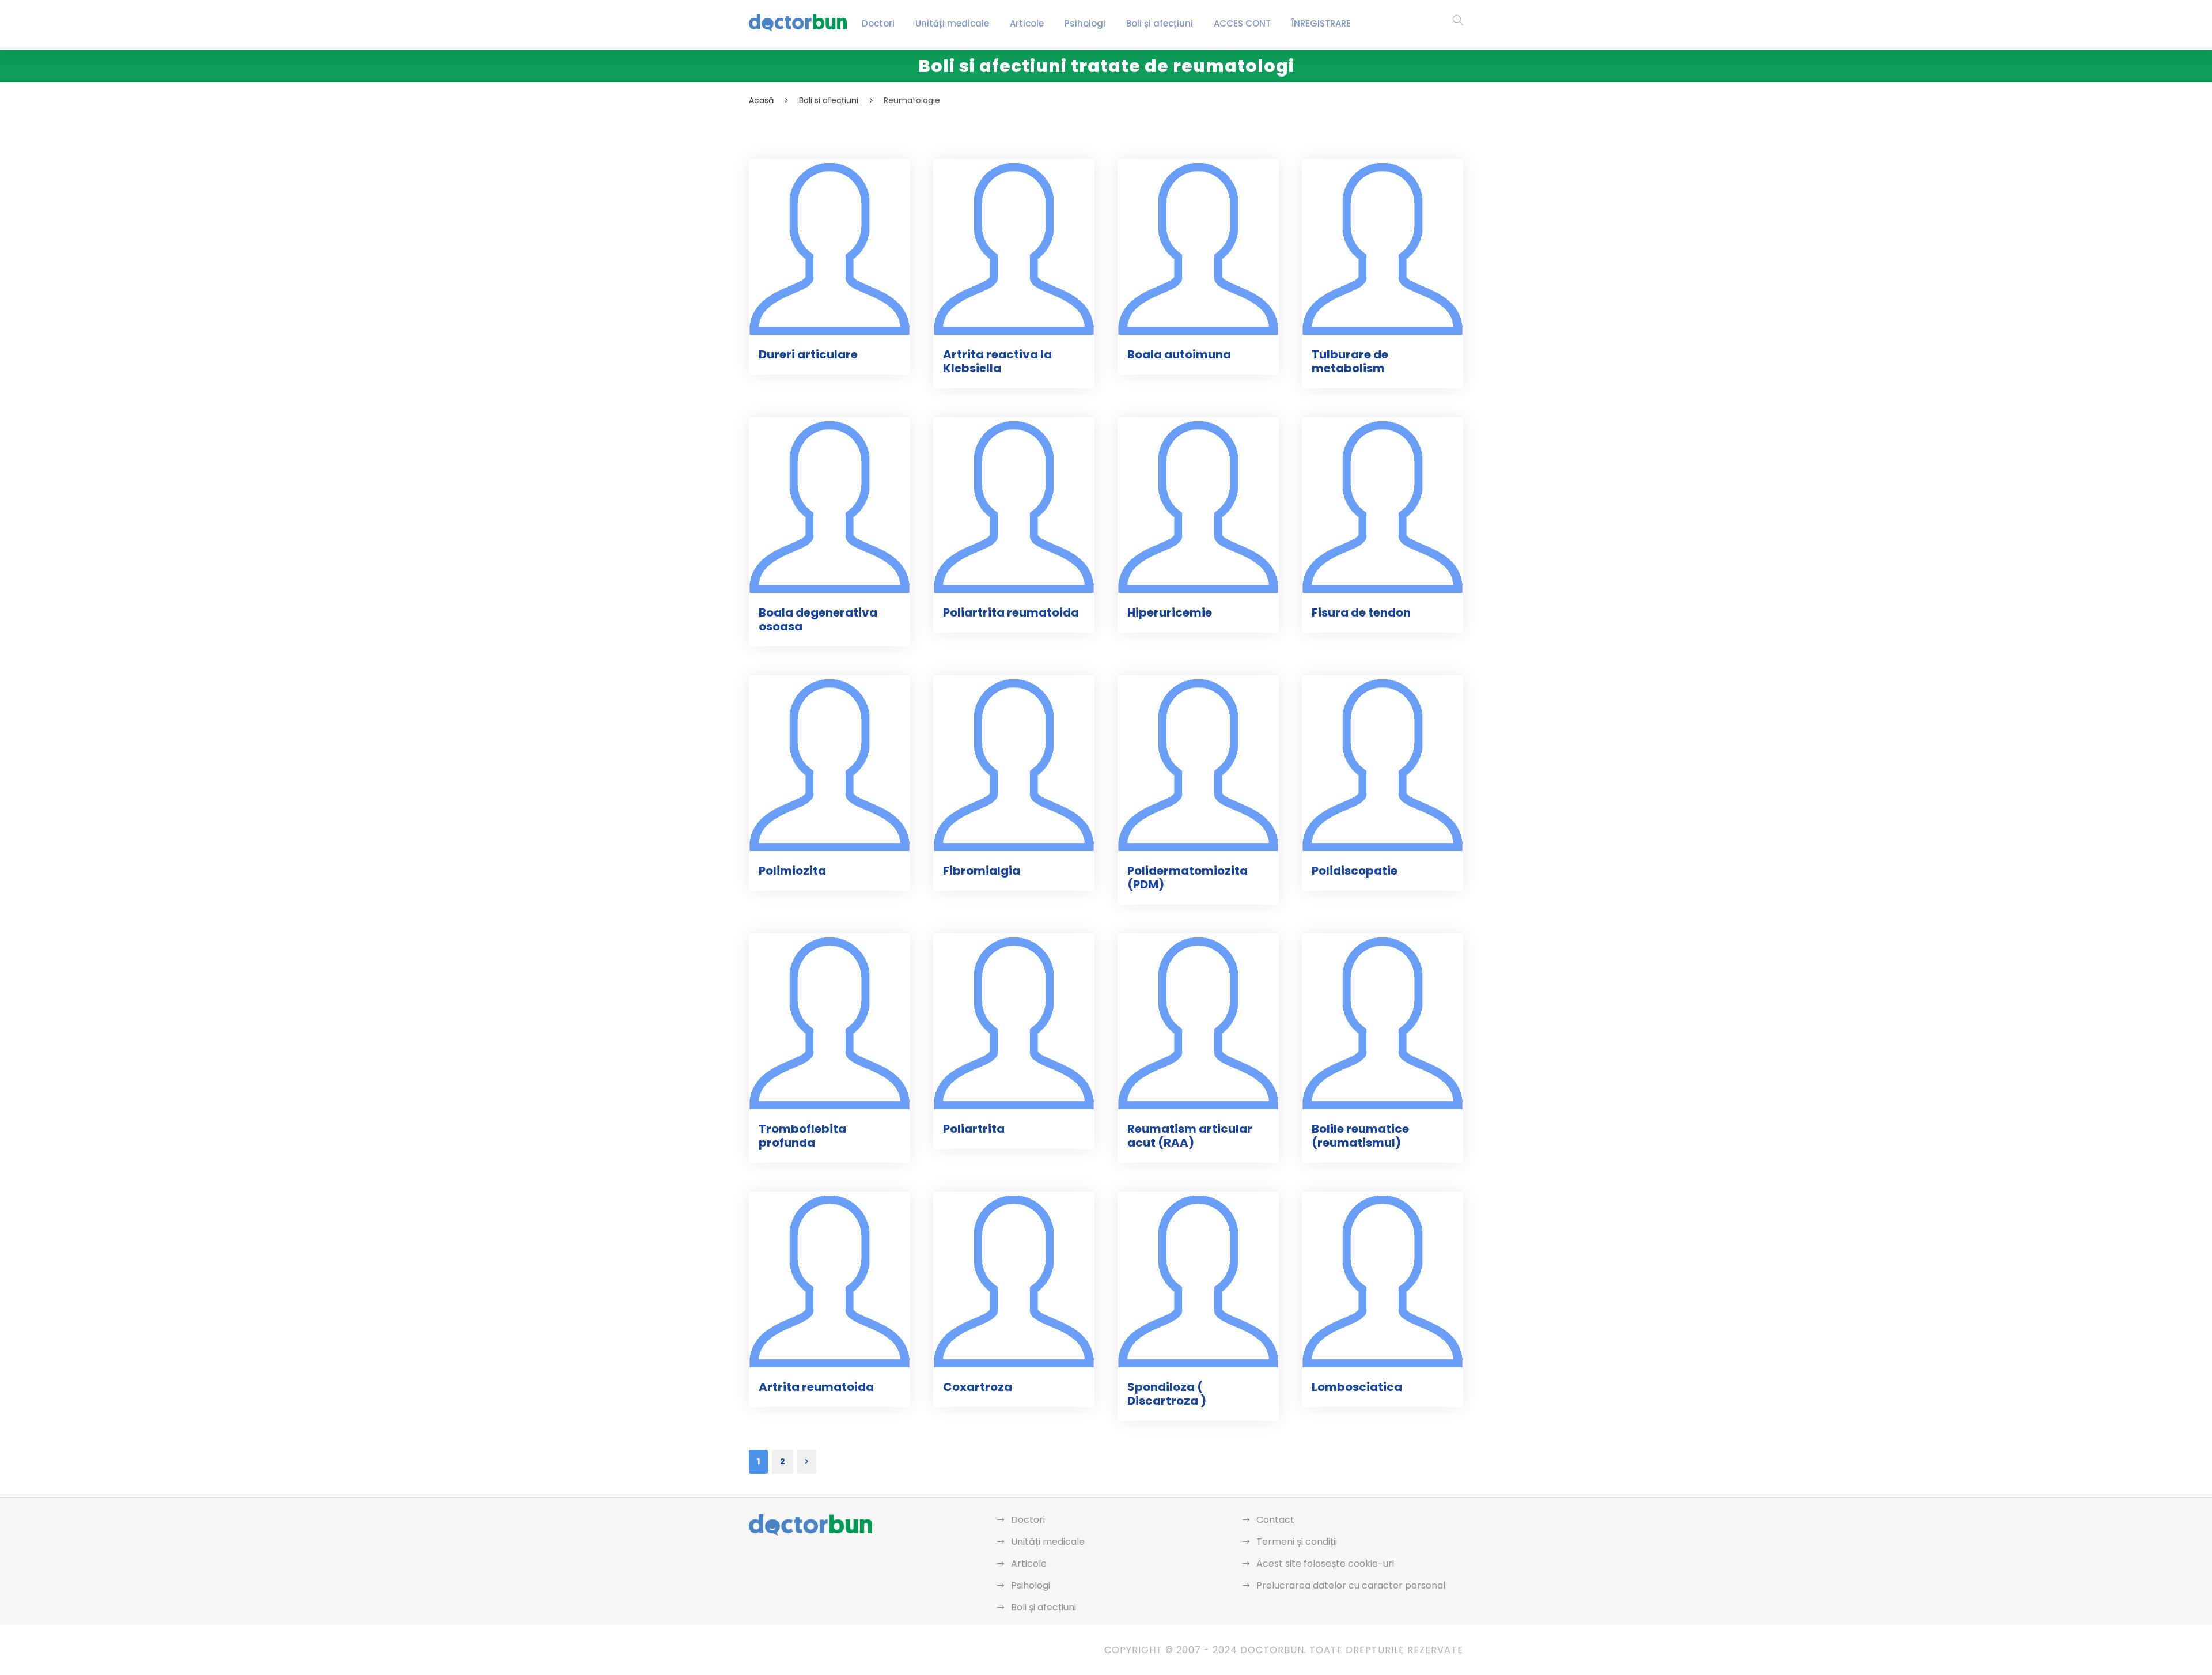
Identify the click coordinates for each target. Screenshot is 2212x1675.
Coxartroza (978, 1387)
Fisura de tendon (1361, 612)
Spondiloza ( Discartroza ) (1167, 1394)
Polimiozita (792, 871)
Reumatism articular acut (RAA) (1190, 1136)
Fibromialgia (982, 871)
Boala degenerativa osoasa (818, 619)
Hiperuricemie (1170, 612)
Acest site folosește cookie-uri (1325, 1564)
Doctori (878, 23)
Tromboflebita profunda (802, 1136)
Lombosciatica (1357, 1387)
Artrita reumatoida (816, 1387)
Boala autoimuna (1179, 354)
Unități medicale (952, 23)
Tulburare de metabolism (1350, 361)
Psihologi (1085, 23)
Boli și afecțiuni (1160, 23)
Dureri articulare (808, 354)
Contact (1275, 1520)
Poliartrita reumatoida (1011, 612)
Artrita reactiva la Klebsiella (997, 361)
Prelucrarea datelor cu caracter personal (1351, 1585)
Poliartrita (974, 1129)
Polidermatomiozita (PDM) (1188, 878)
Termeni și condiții (1297, 1542)
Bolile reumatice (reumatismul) (1360, 1136)
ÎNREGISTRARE (1321, 23)
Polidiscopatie (1355, 871)
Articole (1027, 23)
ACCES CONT (1242, 23)
